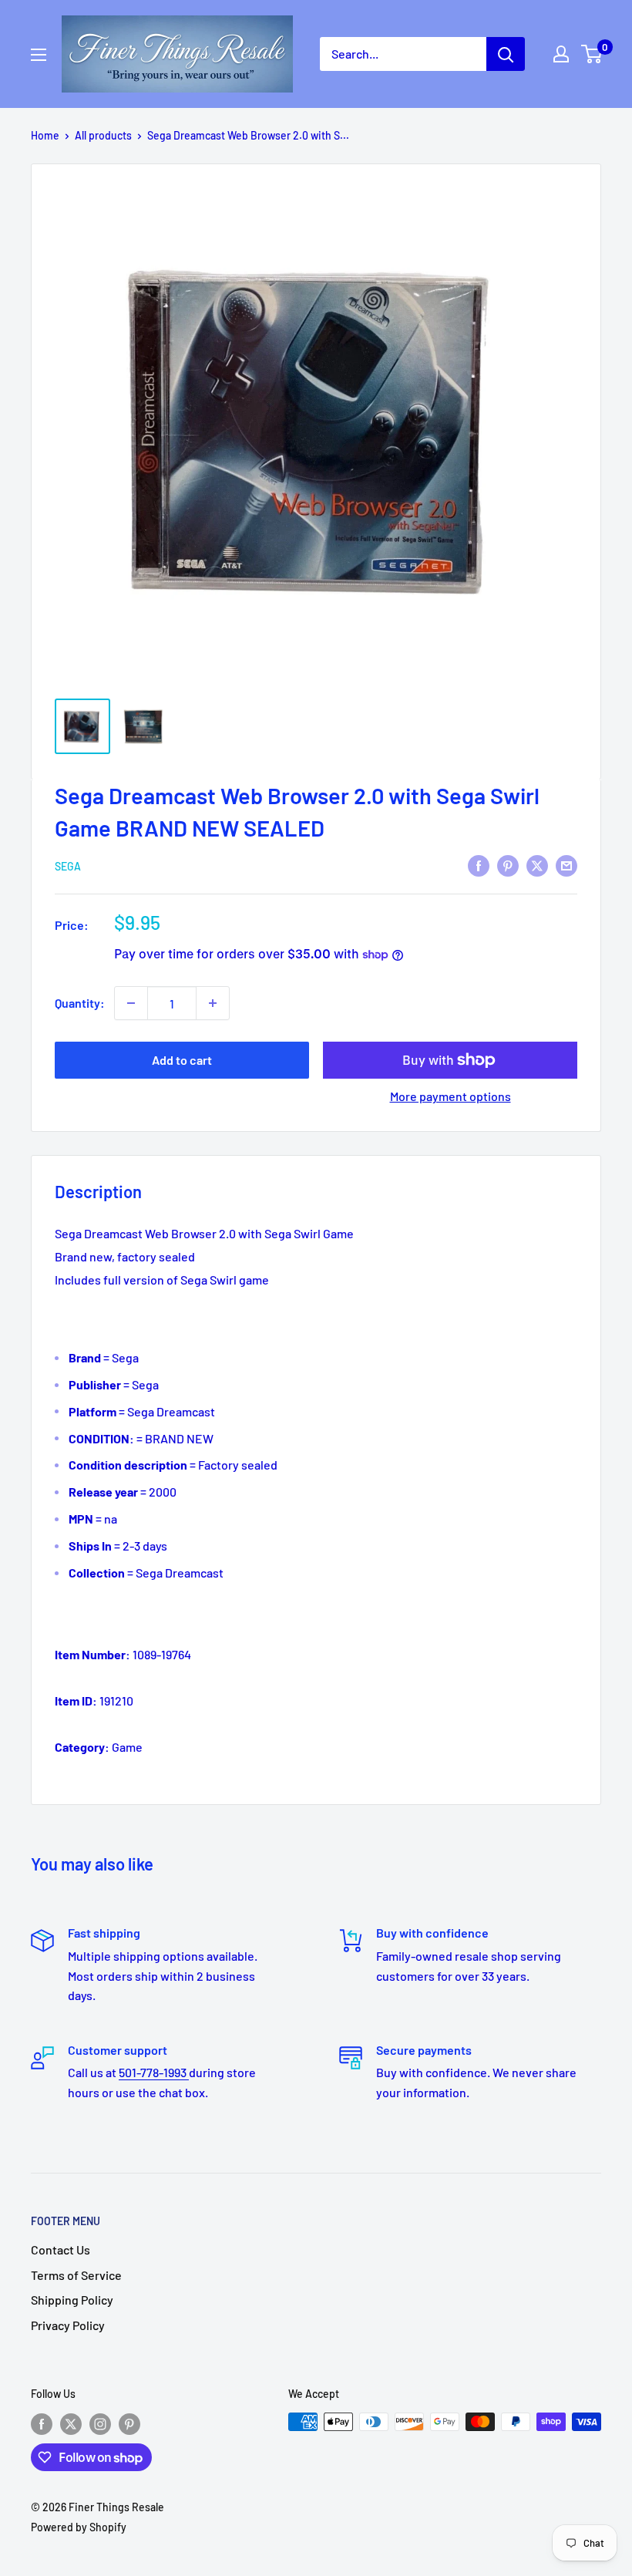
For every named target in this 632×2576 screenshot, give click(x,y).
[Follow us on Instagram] (100, 2423)
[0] (592, 54)
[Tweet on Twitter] (537, 865)
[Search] (506, 54)
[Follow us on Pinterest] (129, 2423)
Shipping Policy (72, 2300)
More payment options (450, 1096)
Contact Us (61, 2249)
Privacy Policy (68, 2325)
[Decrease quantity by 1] (131, 1003)
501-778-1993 (154, 2072)
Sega (68, 866)
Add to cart (182, 1060)
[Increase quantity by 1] (213, 1003)
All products (103, 135)
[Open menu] (39, 55)
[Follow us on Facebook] (42, 2423)
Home (45, 135)
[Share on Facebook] (479, 865)
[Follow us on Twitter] (71, 2423)
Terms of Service (76, 2275)
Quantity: (80, 1003)
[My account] (561, 54)
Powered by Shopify (79, 2527)
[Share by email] (566, 865)
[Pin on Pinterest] (508, 865)
